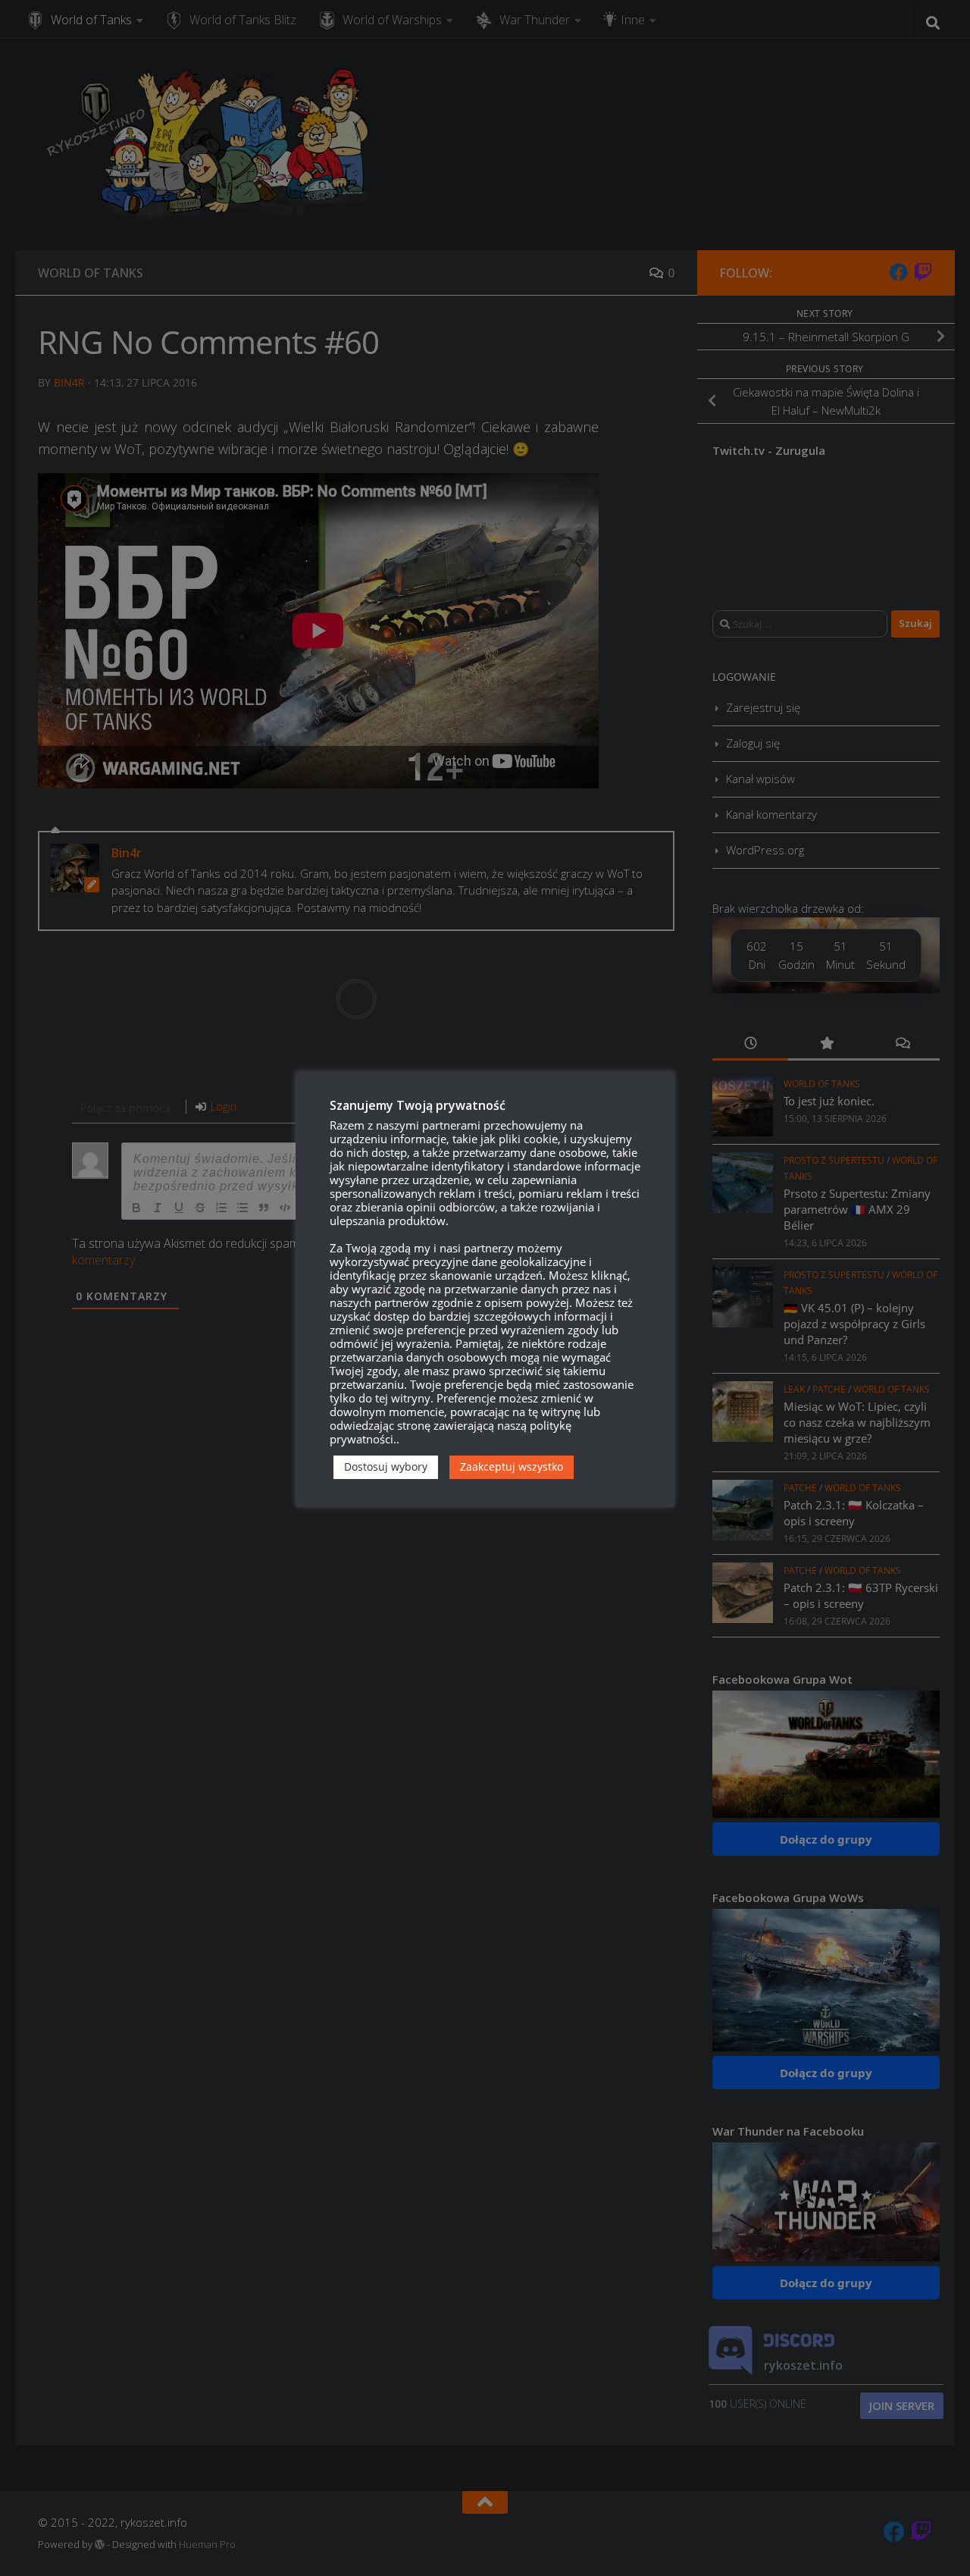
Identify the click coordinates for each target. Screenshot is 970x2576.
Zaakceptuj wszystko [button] (512, 1467)
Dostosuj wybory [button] (386, 1467)
